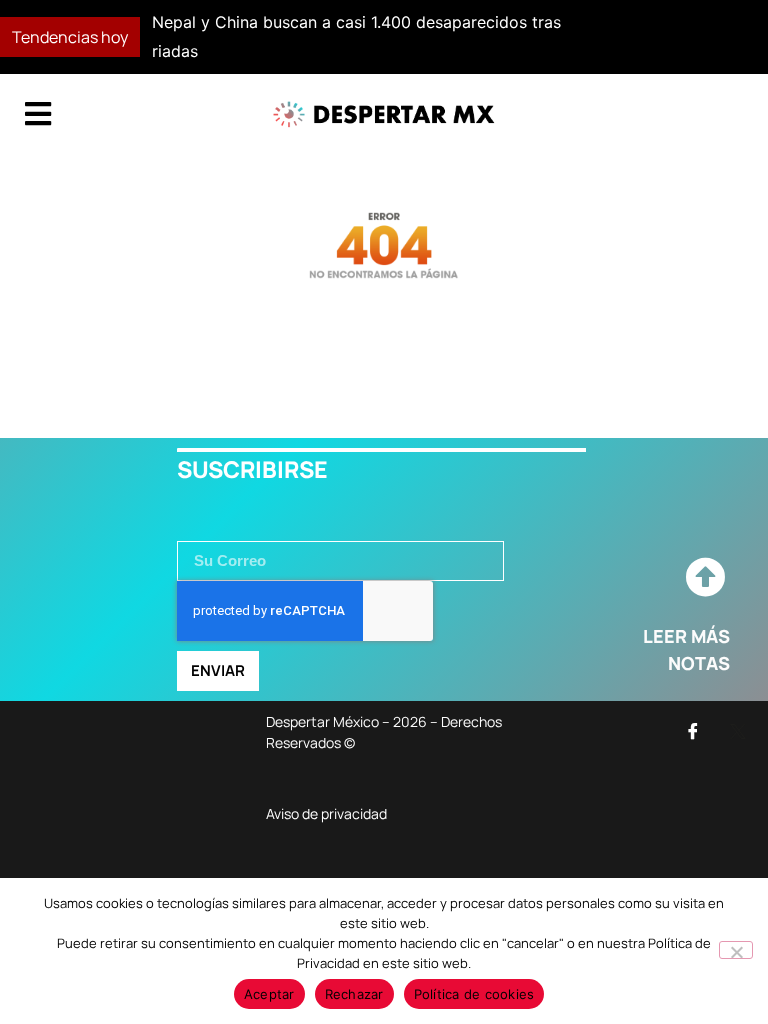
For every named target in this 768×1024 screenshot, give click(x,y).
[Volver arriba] (705, 578)
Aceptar (269, 994)
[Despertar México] (384, 114)
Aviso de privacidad (326, 813)
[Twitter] (738, 731)
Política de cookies (474, 994)
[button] (557, 37)
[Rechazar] (736, 950)
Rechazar (354, 994)
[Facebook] (693, 731)
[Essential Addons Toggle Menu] (38, 115)
